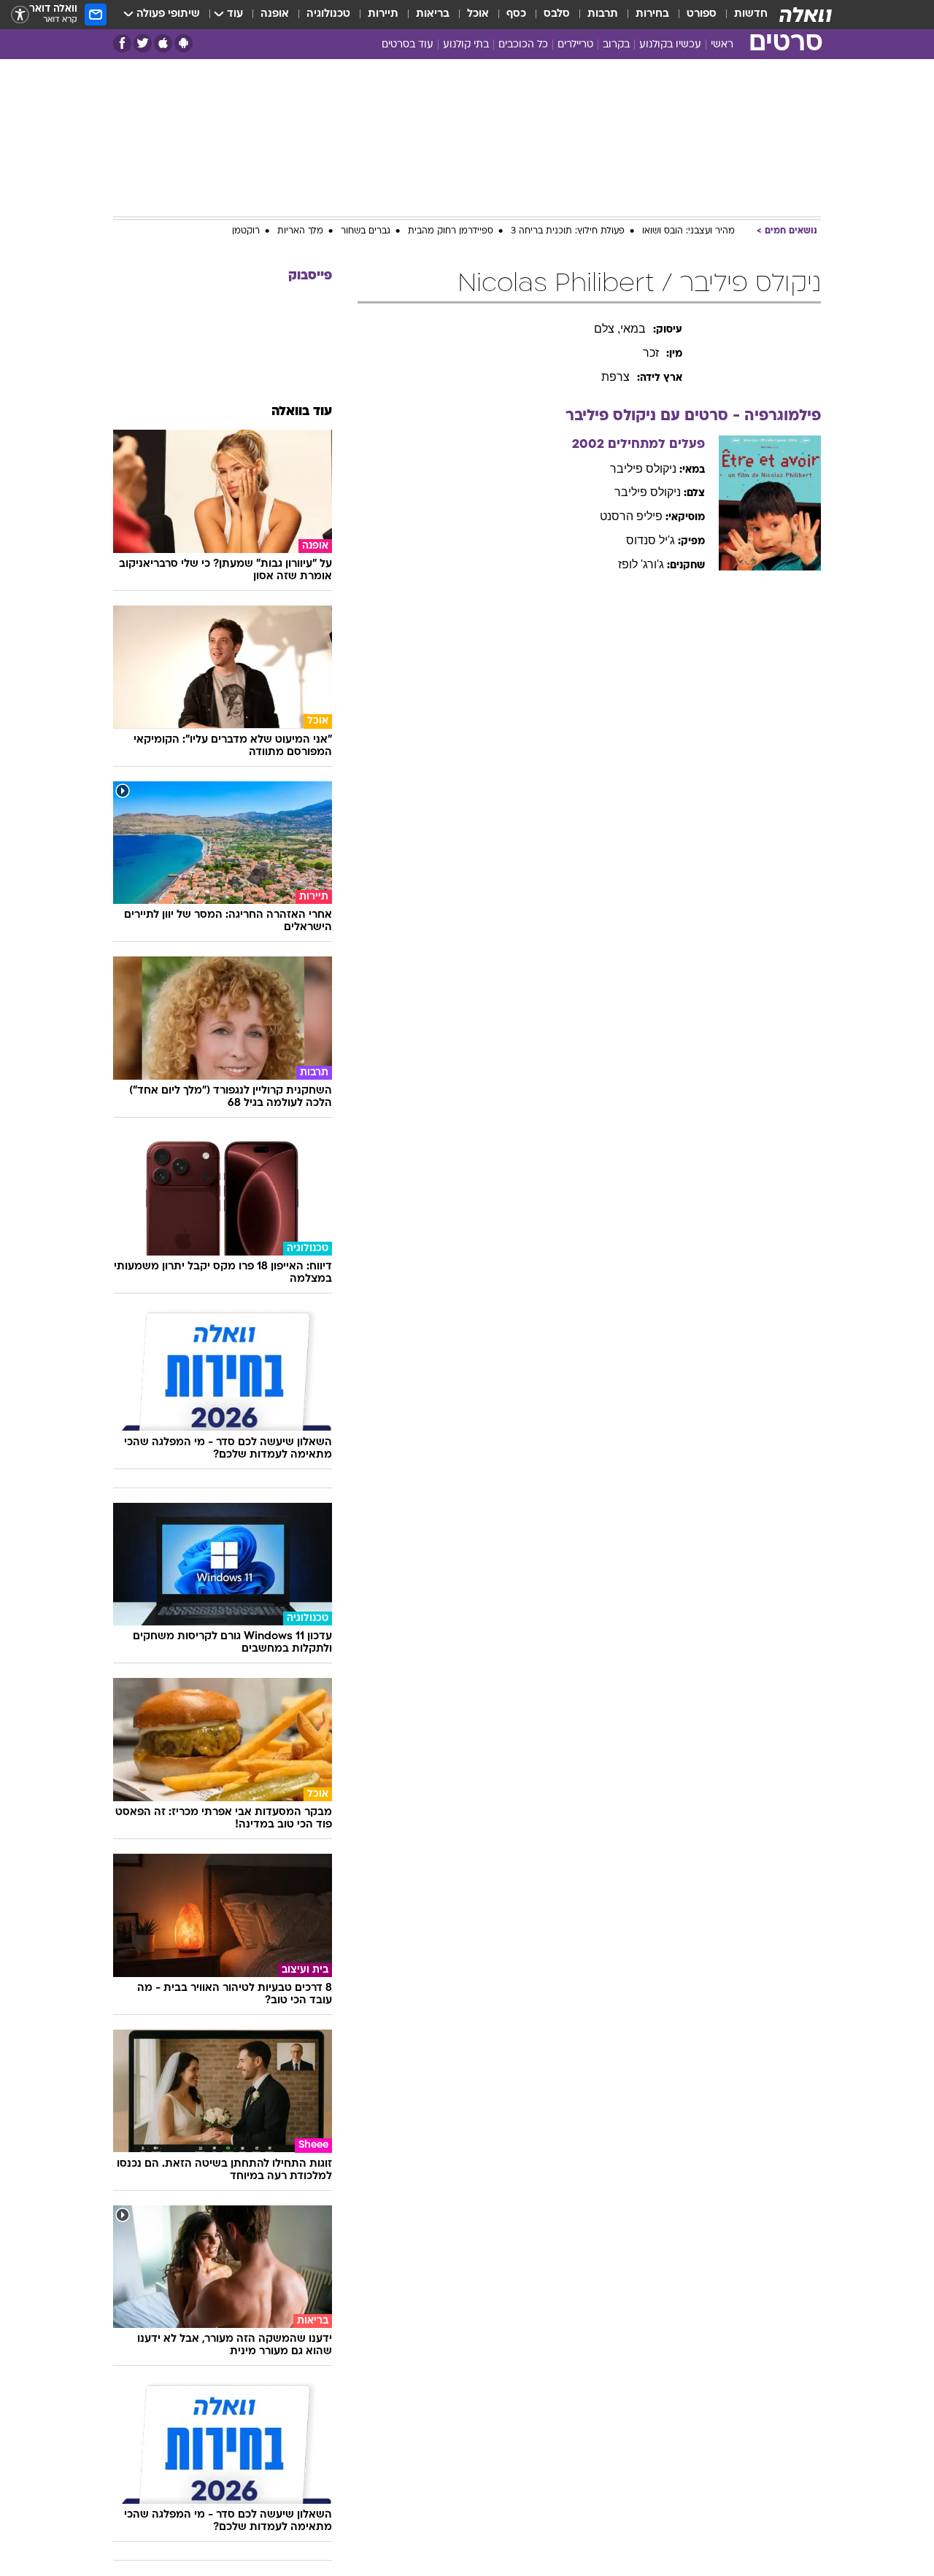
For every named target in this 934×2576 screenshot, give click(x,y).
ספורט (702, 14)
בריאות (433, 14)
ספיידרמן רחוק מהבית (451, 231)
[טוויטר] (143, 43)
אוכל (478, 14)
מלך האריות (300, 231)
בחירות (652, 14)
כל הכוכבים (523, 45)
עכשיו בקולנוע (670, 45)
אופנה (275, 14)
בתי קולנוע (466, 45)
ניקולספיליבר (643, 469)
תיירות (383, 14)
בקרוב (616, 45)
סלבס (557, 14)
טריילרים (575, 45)
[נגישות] (20, 15)
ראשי (722, 45)
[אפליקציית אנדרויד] (184, 43)
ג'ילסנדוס (651, 540)
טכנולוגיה (328, 14)
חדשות (751, 14)
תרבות (603, 14)
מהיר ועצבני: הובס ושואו (688, 231)
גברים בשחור (366, 231)
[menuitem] (742, 15)
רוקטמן (246, 231)
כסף (516, 14)
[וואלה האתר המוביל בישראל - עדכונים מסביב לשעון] (806, 15)
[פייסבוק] (122, 43)
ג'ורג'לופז (641, 564)
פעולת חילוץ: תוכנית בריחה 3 (568, 231)
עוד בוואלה (302, 412)
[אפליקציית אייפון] (163, 43)
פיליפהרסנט (631, 516)
